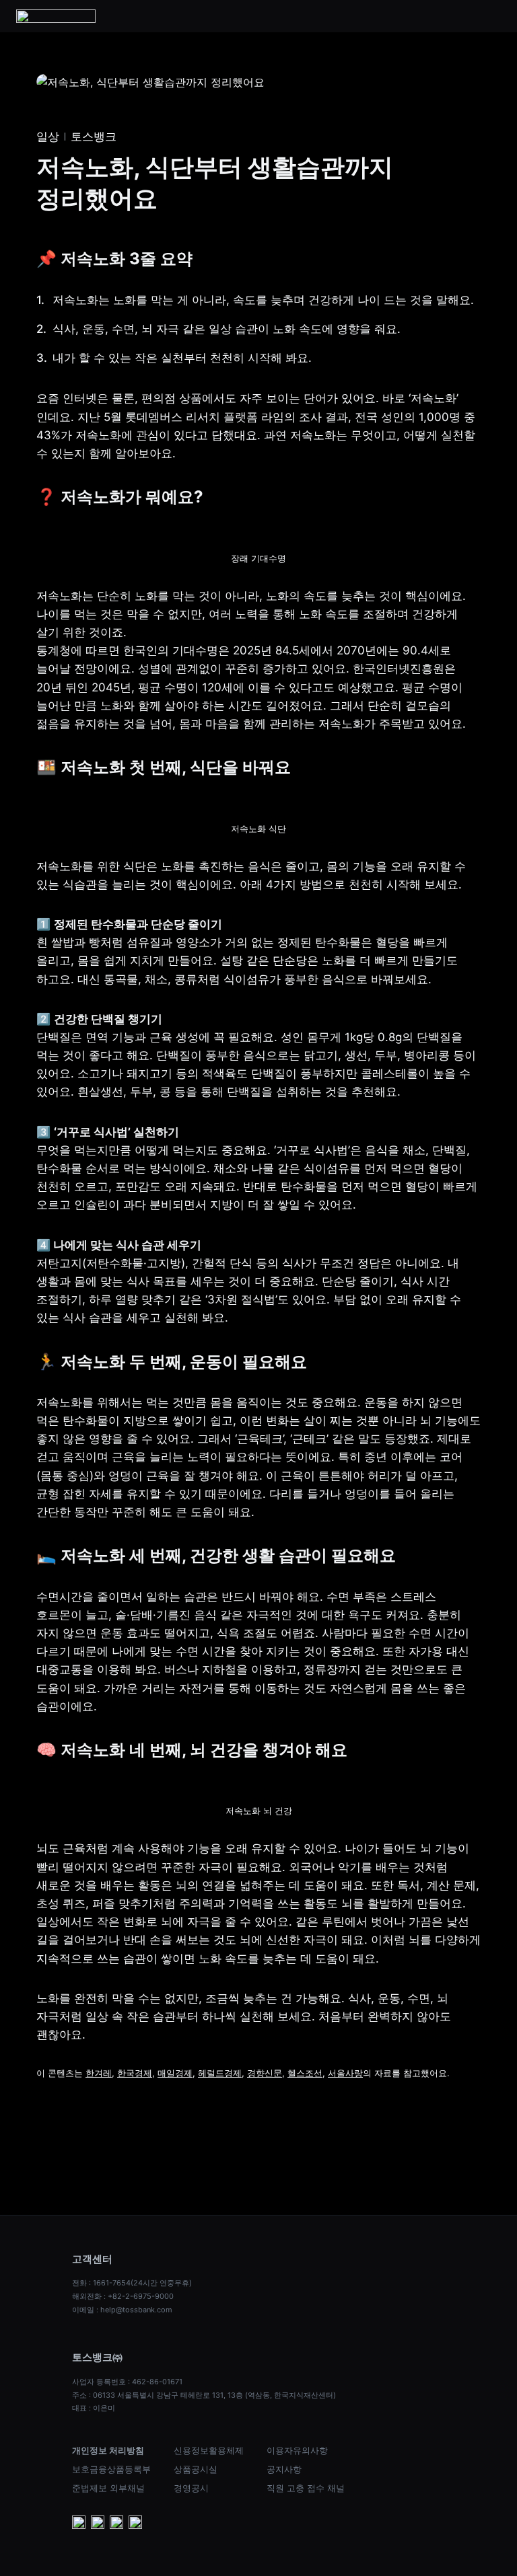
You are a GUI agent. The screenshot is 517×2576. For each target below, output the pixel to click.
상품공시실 (196, 2469)
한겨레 (99, 2073)
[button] (493, 16)
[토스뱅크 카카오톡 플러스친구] (98, 2524)
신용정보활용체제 (209, 2450)
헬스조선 (305, 2073)
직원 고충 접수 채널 (306, 2488)
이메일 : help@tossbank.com (122, 2310)
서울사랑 (345, 2073)
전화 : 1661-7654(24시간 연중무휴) (132, 2283)
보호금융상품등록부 (111, 2469)
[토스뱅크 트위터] (135, 2524)
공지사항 (284, 2469)
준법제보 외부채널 (108, 2488)
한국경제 (135, 2073)
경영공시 (191, 2488)
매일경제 (175, 2073)
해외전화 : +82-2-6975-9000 (123, 2296)
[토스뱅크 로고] (56, 16)
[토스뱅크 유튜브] (79, 2524)
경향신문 (265, 2073)
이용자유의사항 (297, 2450)
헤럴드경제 (220, 2073)
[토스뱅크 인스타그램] (116, 2524)
